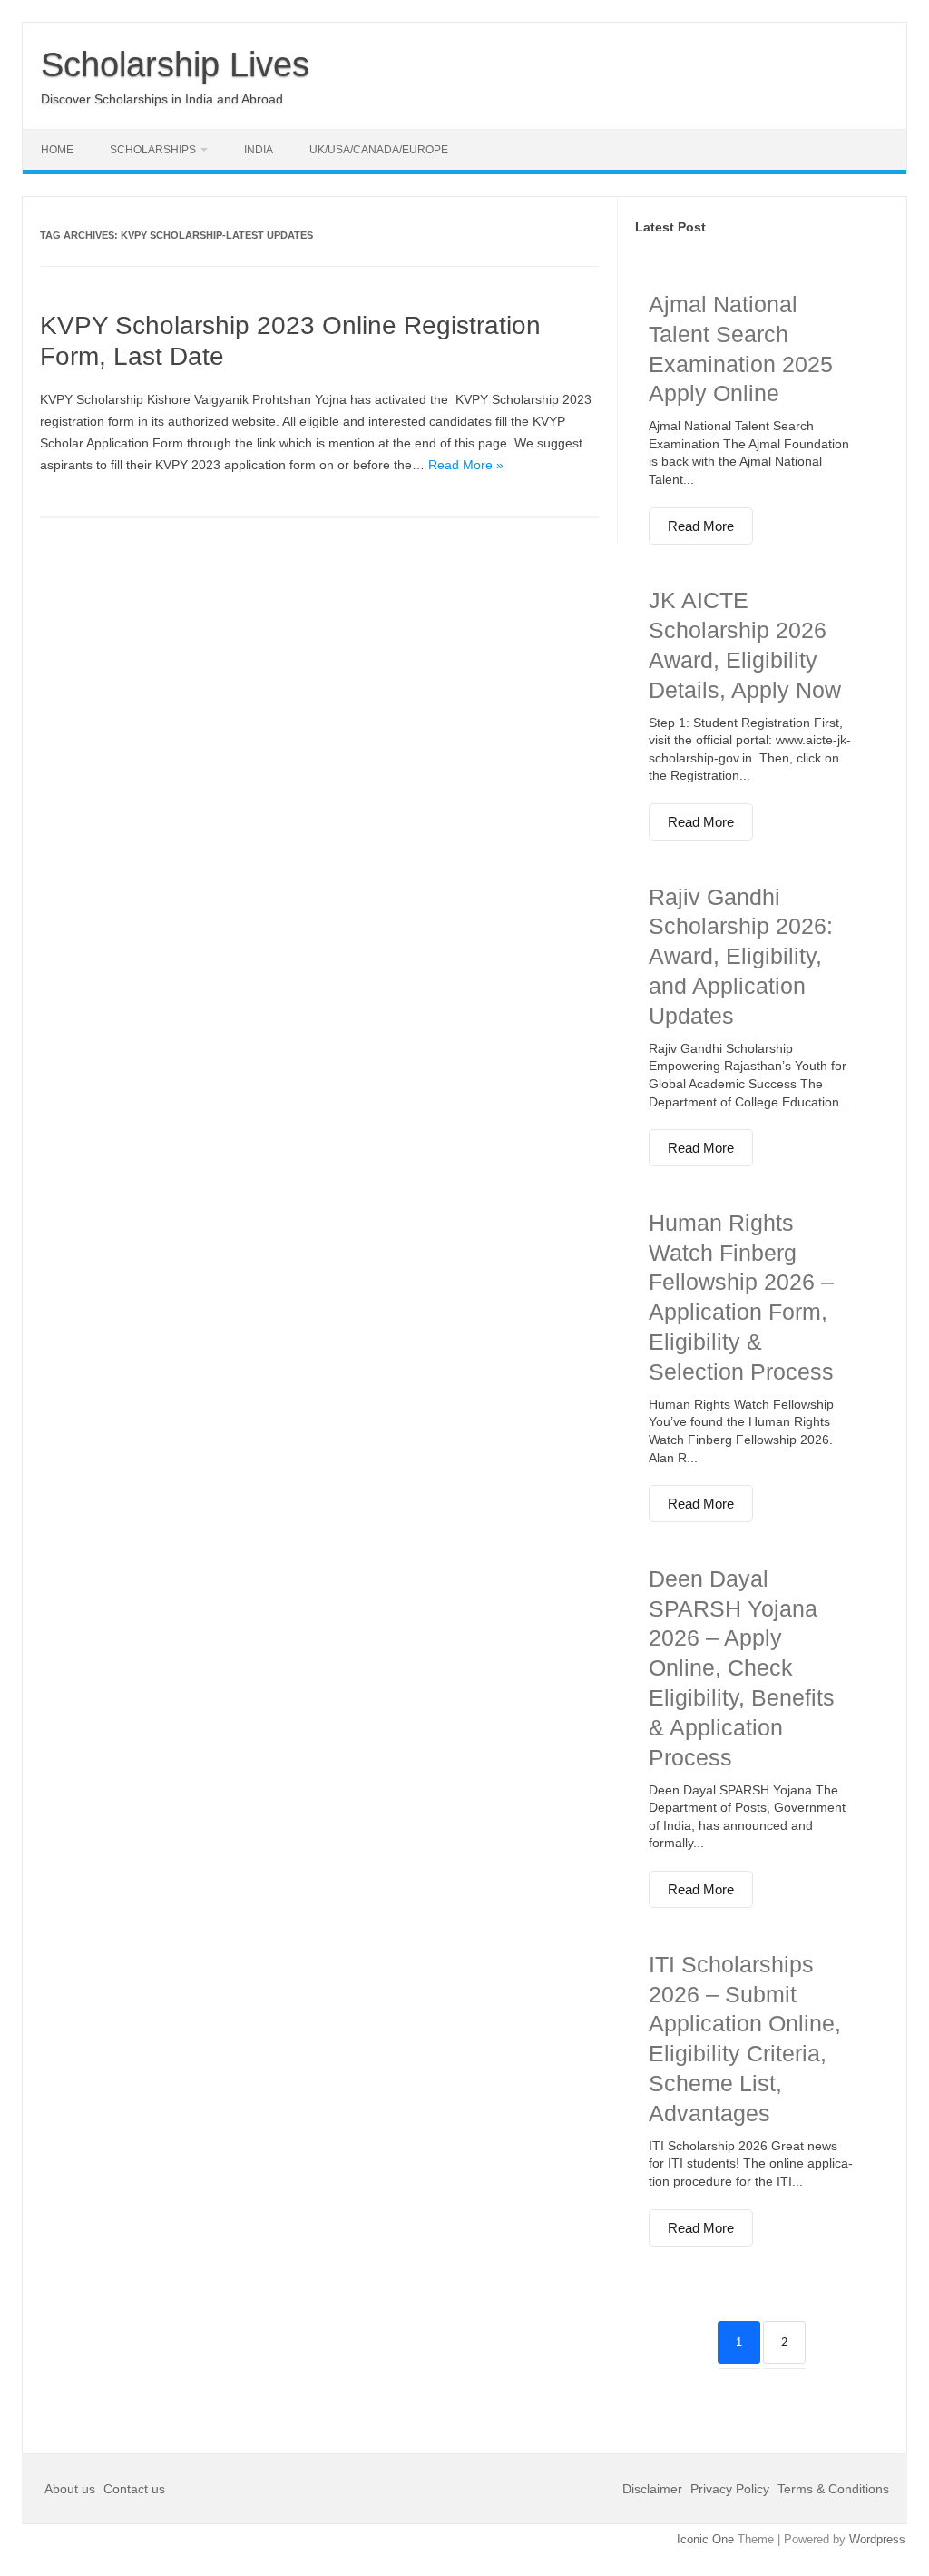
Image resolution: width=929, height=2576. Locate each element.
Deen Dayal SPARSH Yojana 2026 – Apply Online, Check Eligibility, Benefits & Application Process (742, 1668)
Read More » (466, 465)
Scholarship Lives (175, 64)
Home (57, 150)
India (259, 150)
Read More (701, 526)
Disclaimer (654, 2489)
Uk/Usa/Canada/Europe (379, 150)
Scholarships (153, 150)
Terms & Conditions (833, 2489)
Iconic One (705, 2539)
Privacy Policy (730, 2489)
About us (72, 2489)
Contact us (134, 2489)
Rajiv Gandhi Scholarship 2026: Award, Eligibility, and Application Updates (741, 956)
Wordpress (877, 2539)
